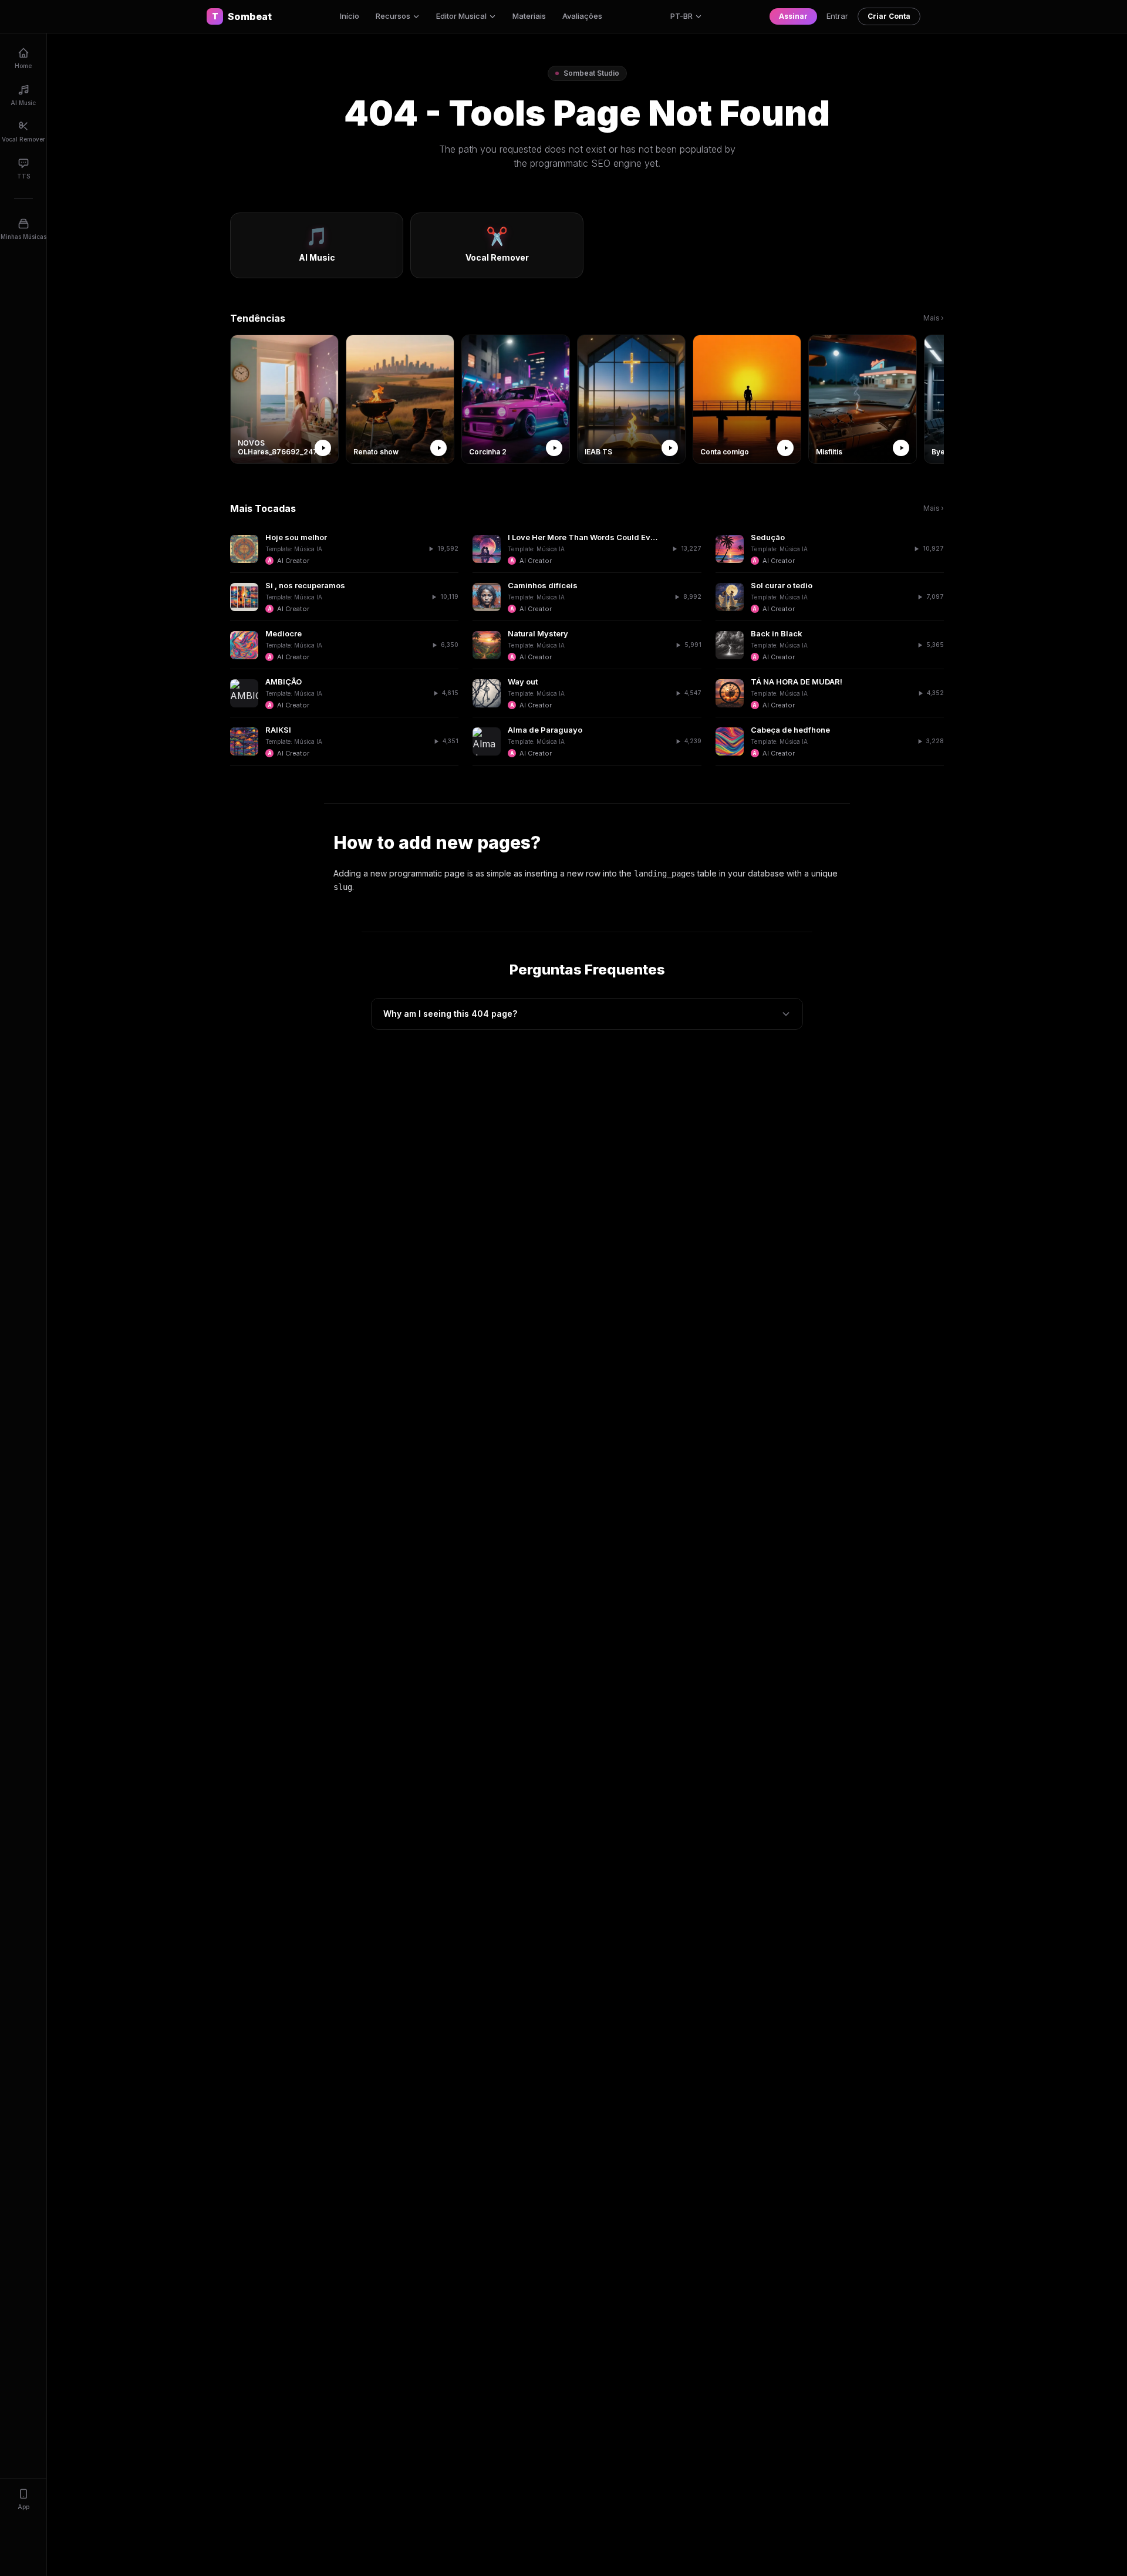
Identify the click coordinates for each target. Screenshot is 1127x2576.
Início (350, 16)
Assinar (793, 16)
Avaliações (582, 16)
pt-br (681, 16)
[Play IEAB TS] (670, 448)
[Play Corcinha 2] (554, 448)
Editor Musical (461, 16)
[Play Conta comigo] (785, 448)
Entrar (837, 16)
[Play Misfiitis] (901, 448)
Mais (934, 318)
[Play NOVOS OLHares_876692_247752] (323, 448)
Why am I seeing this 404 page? (450, 1014)
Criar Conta (889, 16)
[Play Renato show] (438, 448)
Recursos (393, 16)
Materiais (529, 16)
